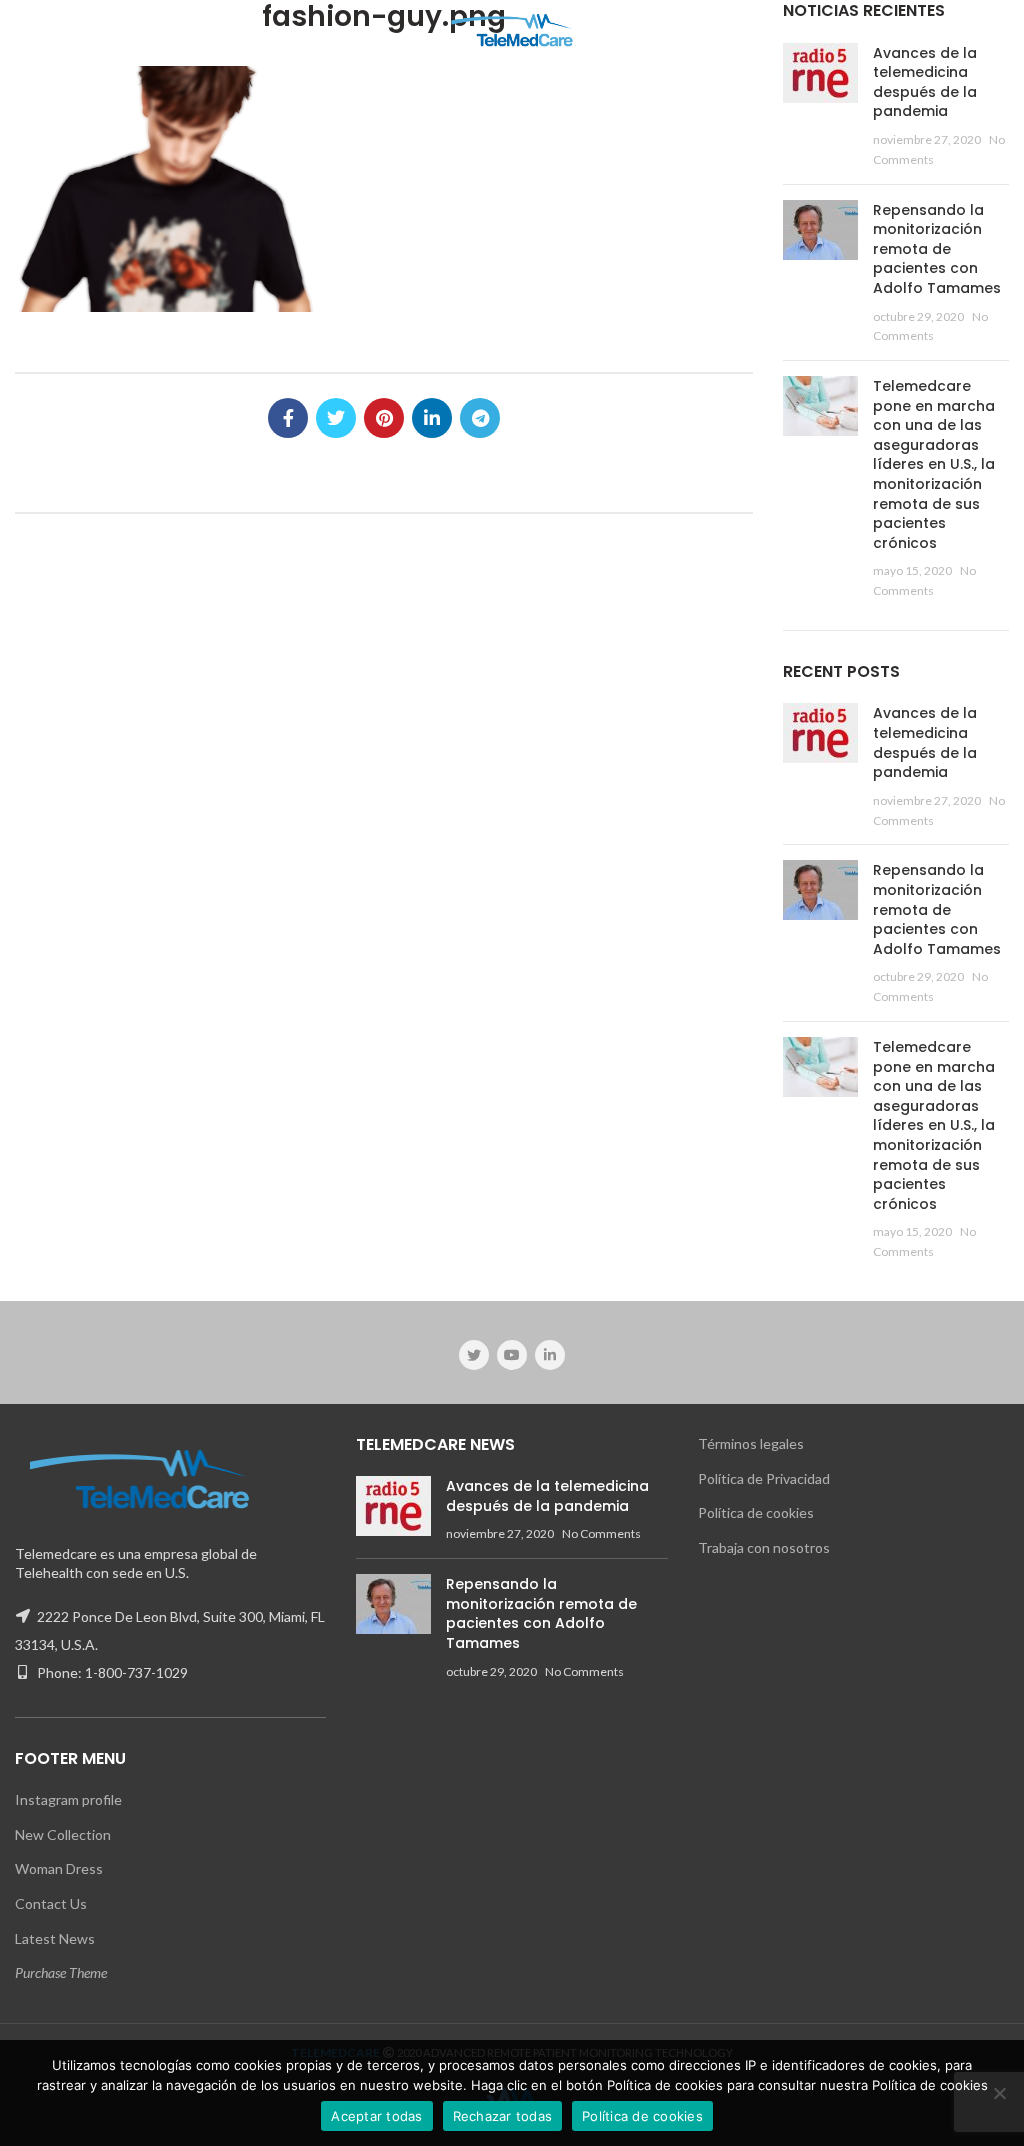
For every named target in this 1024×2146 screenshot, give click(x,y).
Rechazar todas (503, 2116)
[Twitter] (336, 418)
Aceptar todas (376, 2116)
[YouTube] (512, 1355)
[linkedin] (432, 418)
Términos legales (751, 1443)
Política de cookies (756, 1512)
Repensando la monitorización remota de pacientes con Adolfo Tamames (937, 249)
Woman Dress (59, 1868)
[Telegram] (480, 418)
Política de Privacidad (764, 1478)
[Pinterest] (384, 418)
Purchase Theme (61, 1972)
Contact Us (51, 1903)
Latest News (55, 1938)
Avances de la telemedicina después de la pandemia (925, 82)
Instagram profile (68, 1799)
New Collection (63, 1834)
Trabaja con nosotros (764, 1547)
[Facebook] (288, 418)
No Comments (601, 1533)
